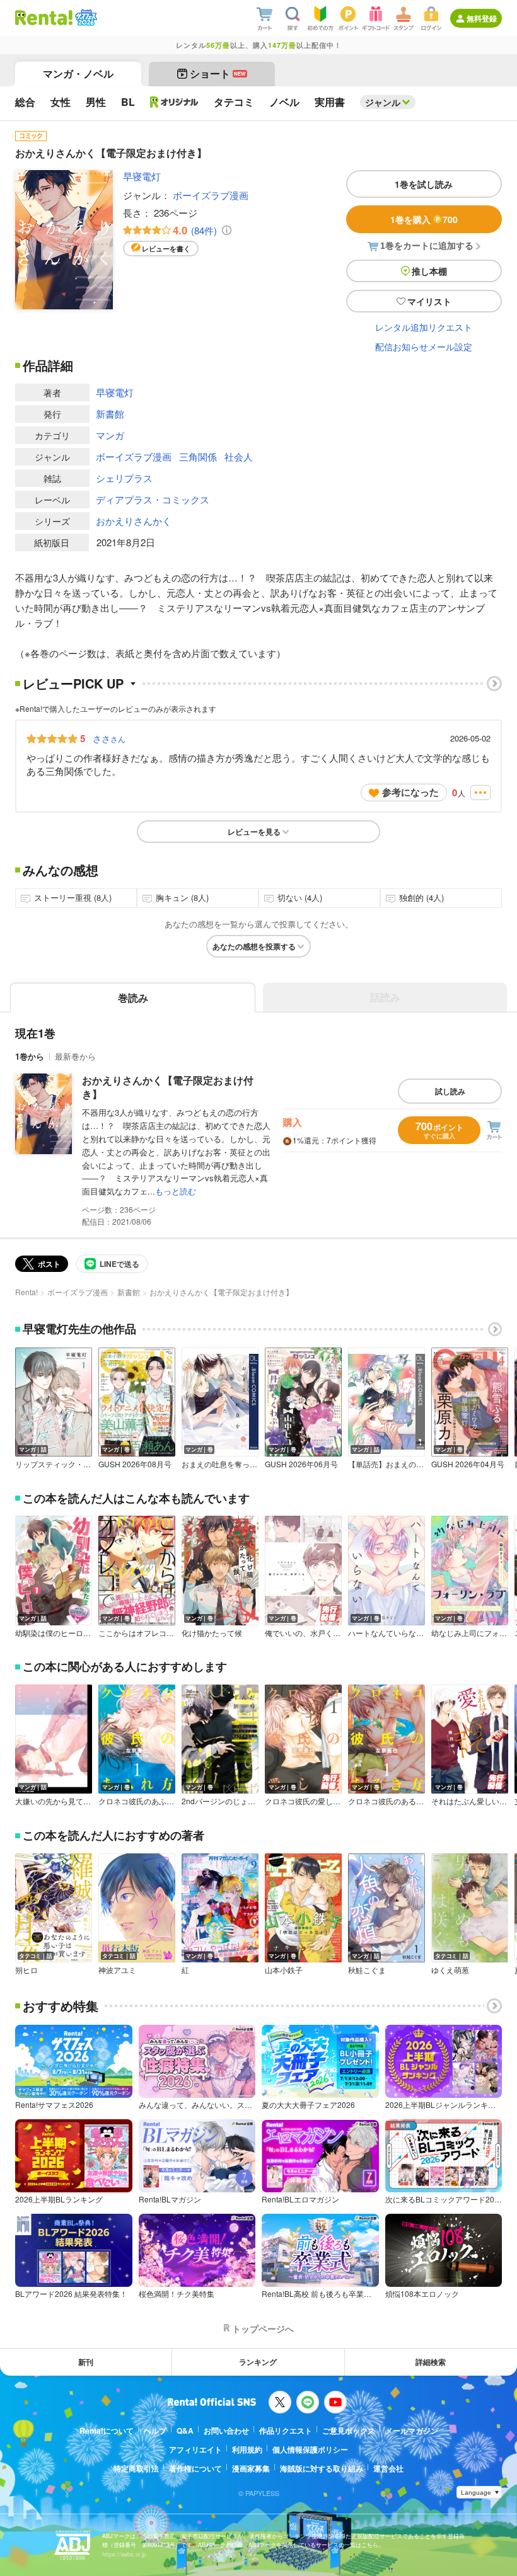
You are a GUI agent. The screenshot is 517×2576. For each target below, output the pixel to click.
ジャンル (383, 102)
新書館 (110, 414)
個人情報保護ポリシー (310, 2449)
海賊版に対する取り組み (322, 2468)
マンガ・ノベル (78, 73)
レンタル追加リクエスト (424, 327)
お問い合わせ (226, 2430)
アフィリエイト (195, 2449)
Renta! (26, 1292)
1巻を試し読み (424, 184)
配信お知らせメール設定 (424, 346)
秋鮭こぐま (367, 1970)
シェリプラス (124, 478)
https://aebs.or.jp (124, 2554)
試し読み (450, 1091)
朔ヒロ (26, 1970)
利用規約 (247, 2449)
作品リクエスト (286, 2430)
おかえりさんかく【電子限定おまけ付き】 (168, 1087)
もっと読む (176, 1191)
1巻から (30, 1056)
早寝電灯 (142, 176)
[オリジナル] (174, 102)
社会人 (239, 456)
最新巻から (75, 1056)
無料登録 (482, 18)
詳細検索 (431, 2362)
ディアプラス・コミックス (153, 499)
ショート (218, 73)
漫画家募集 (251, 2468)
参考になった (410, 792)
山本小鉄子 (284, 1970)
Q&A (185, 2430)
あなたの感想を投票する (254, 946)
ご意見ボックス (349, 2430)
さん (109, 738)
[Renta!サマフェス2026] (85, 18)
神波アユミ (117, 1970)
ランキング (258, 2362)
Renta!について (107, 2430)
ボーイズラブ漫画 (211, 195)
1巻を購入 (424, 219)
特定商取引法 (136, 2468)
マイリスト (429, 301)
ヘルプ (155, 2430)
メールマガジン (412, 2430)
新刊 (86, 2362)
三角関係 (198, 456)
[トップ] (44, 18)
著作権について (195, 2468)
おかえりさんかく (134, 521)
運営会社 (388, 2468)
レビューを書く (166, 249)
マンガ (110, 435)
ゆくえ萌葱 (450, 1970)
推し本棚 (429, 271)
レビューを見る (254, 832)
